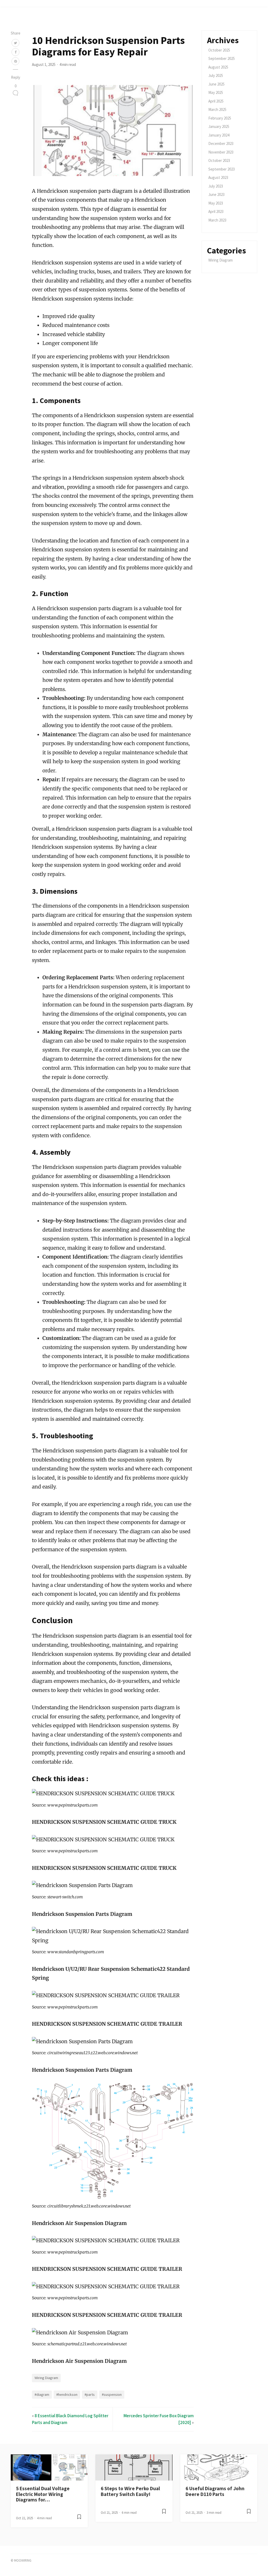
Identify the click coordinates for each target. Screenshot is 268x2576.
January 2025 (219, 126)
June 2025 (216, 84)
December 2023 (221, 143)
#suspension (112, 2394)
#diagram (42, 2394)
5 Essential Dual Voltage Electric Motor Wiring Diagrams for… (43, 2494)
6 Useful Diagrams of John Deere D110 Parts (215, 2491)
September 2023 (222, 169)
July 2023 (216, 186)
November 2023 (221, 152)
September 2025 (222, 58)
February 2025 (220, 118)
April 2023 (216, 211)
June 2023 (216, 194)
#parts (90, 2394)
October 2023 (219, 160)
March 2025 (217, 109)
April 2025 (216, 101)
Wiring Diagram (46, 2378)
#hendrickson (67, 2394)
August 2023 (218, 177)
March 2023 (217, 220)
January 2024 (219, 135)
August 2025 (218, 67)
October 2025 (219, 50)
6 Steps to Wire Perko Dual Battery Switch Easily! (130, 2491)
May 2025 (216, 92)
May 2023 (216, 203)
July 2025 (216, 75)
